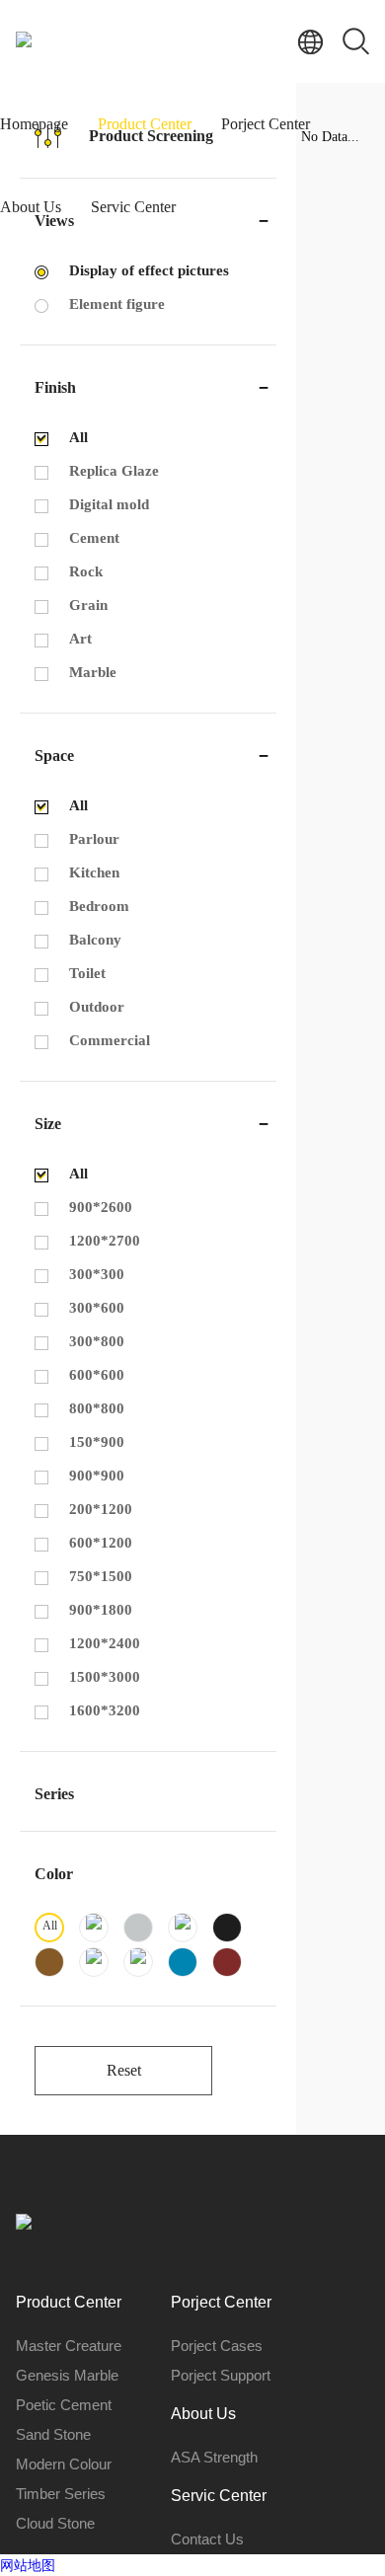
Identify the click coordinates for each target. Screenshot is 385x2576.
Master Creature (69, 2346)
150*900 (97, 1442)
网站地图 (28, 2565)
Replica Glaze (114, 471)
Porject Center (266, 124)
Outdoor (97, 1007)
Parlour (94, 839)
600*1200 (101, 1543)
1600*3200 (105, 1710)
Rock (86, 571)
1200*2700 (105, 1241)
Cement (94, 538)
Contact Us (207, 2539)
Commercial (110, 1040)
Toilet (87, 973)
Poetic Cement (64, 2405)
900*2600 (101, 1207)
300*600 (97, 1308)
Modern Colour (64, 2464)
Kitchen (94, 872)
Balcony (95, 940)
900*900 (97, 1476)
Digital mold (109, 504)
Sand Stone (53, 2434)
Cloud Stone (55, 2523)
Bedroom (99, 906)
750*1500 (101, 1576)
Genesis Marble (67, 2375)
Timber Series (61, 2494)
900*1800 (101, 1610)
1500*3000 (105, 1677)
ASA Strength (214, 2457)
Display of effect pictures (149, 270)
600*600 (97, 1375)
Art (80, 639)
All (78, 437)
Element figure (117, 304)
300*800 (97, 1341)
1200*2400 (105, 1643)
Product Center (145, 124)
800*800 (97, 1408)
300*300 (97, 1274)
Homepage (34, 124)
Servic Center (133, 207)
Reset (124, 2070)
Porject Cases (217, 2346)
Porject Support (221, 2375)
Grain (88, 605)
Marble (93, 672)
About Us (31, 207)
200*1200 (101, 1509)
